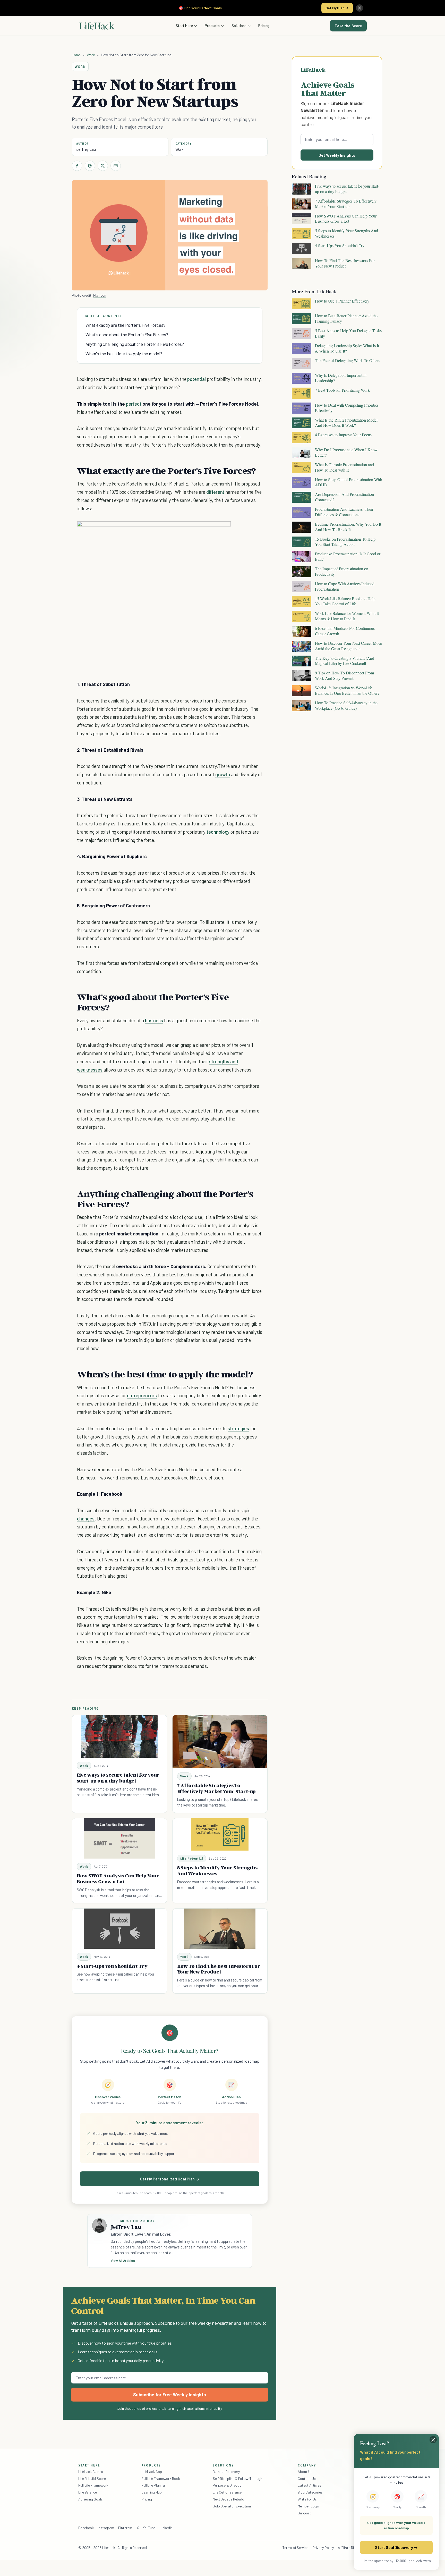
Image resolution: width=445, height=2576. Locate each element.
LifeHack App (152, 2472)
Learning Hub (152, 2492)
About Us (305, 2472)
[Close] (360, 8)
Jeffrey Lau (86, 149)
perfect (134, 404)
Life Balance (88, 2492)
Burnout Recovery (226, 2472)
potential (196, 379)
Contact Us (307, 2478)
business (154, 1020)
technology (218, 832)
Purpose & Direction (228, 2485)
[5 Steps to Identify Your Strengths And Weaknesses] (220, 1834)
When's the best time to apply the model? (124, 354)
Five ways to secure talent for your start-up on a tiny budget (118, 1778)
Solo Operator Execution (232, 2506)
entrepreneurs (142, 1395)
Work (91, 55)
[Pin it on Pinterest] (90, 166)
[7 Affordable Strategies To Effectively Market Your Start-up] (220, 1742)
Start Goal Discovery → (396, 2547)
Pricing (264, 26)
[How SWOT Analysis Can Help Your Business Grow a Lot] (119, 1838)
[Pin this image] (195, 530)
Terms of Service (295, 2548)
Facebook (86, 2528)
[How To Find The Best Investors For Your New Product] (220, 1929)
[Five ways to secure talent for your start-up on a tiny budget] (119, 1737)
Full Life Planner (153, 2485)
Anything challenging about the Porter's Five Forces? (135, 344)
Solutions (239, 26)
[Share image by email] (223, 530)
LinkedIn (166, 2528)
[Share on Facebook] (77, 166)
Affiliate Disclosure (352, 2548)
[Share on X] (103, 166)
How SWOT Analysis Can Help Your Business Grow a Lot (118, 1879)
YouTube (149, 2528)
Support (304, 2513)
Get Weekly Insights (337, 155)
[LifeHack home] (97, 26)
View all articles (123, 2261)
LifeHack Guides (91, 2472)
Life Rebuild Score (92, 2478)
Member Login (308, 2506)
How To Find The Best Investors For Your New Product (219, 1969)
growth (223, 774)
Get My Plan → (337, 8)
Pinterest (125, 2528)
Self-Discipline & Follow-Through (237, 2478)
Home (76, 55)
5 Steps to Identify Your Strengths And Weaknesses (217, 1871)
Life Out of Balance (227, 2492)
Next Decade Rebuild (228, 2499)
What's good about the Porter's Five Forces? (127, 334)
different (215, 492)
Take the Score (348, 26)
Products (212, 26)
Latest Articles (309, 2485)
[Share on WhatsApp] (213, 530)
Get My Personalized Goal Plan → (170, 2179)
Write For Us (307, 2499)
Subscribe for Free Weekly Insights (170, 2395)
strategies (238, 1428)
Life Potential (192, 1858)
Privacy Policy (323, 2548)
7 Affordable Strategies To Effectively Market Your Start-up (217, 1788)
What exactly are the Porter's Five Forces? (125, 325)
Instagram (106, 2528)
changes (86, 1519)
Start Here (184, 26)
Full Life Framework (93, 2485)
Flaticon (100, 295)
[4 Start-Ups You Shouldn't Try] (119, 1929)
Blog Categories (310, 2492)
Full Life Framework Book (161, 2478)
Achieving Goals (91, 2499)
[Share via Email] (116, 166)
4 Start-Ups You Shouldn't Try (112, 1966)
